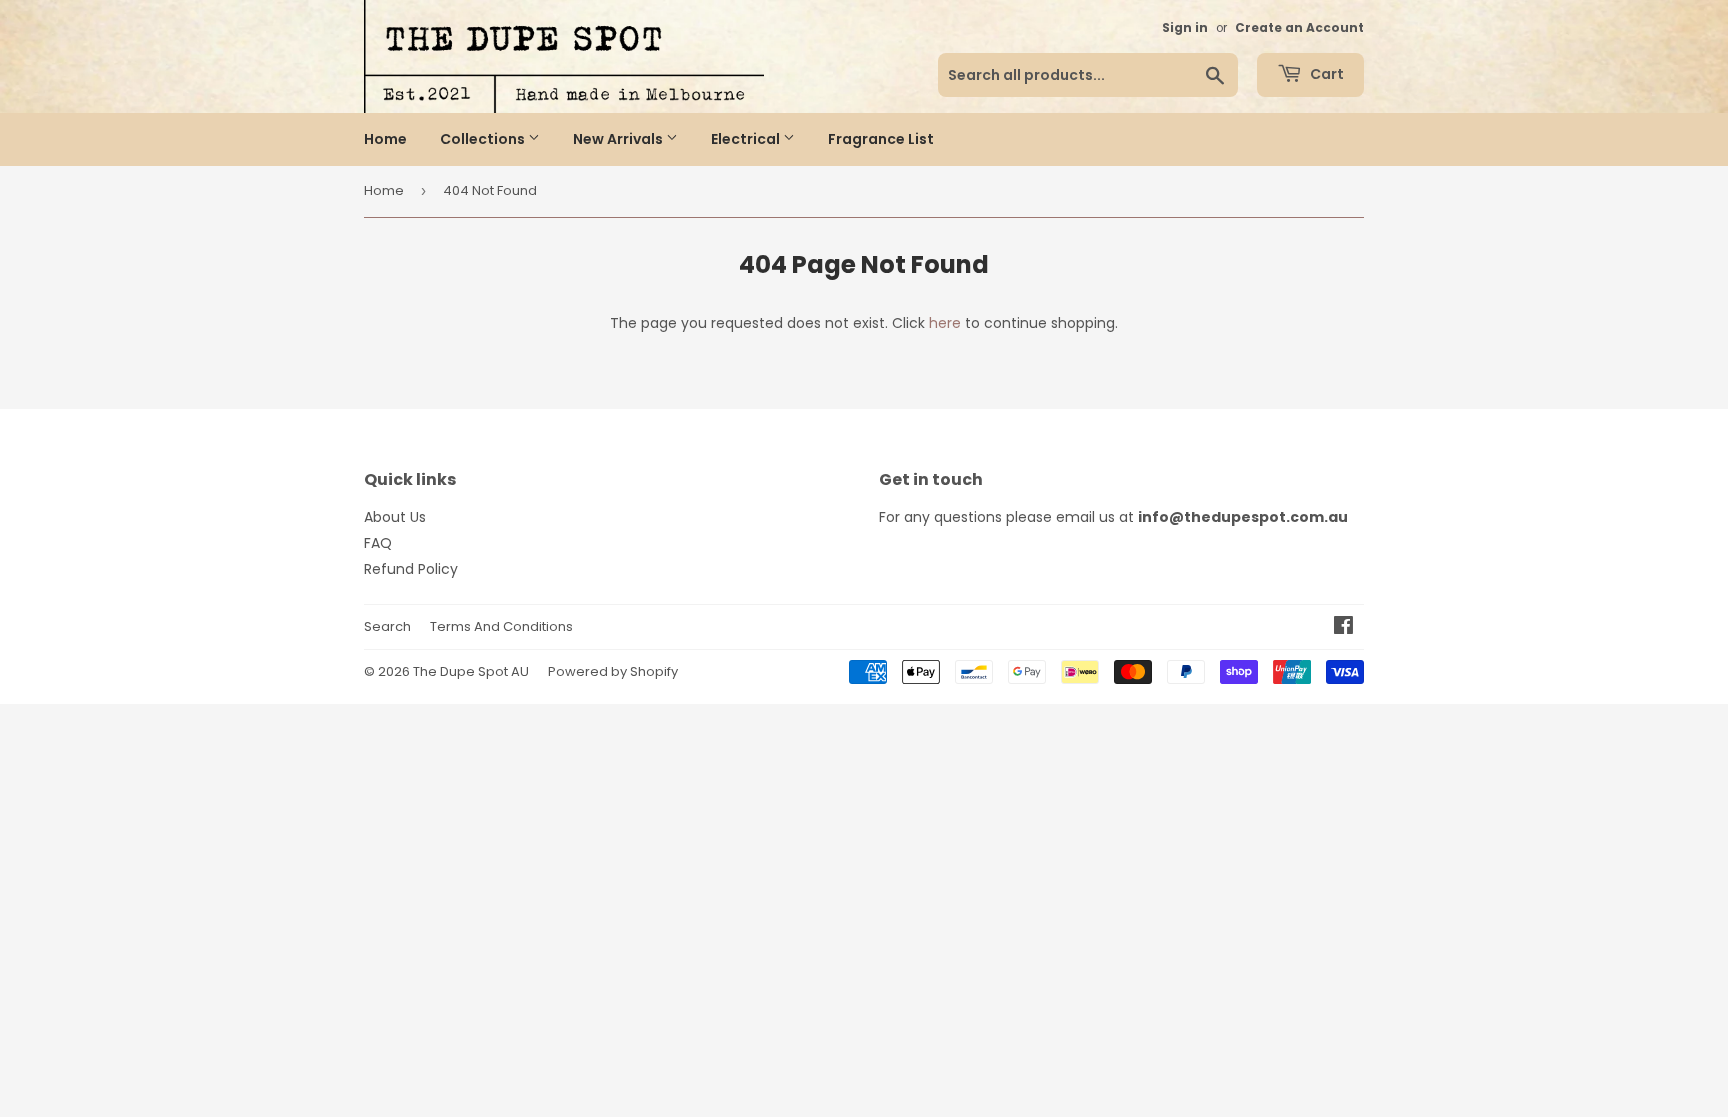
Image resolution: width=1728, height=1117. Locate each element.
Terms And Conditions (501, 626)
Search (387, 626)
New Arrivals (619, 139)
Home (385, 139)
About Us (395, 517)
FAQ (378, 543)
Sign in (1185, 28)
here (945, 323)
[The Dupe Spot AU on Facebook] (1343, 628)
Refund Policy (411, 569)
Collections (484, 139)
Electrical (747, 139)
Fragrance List (881, 139)
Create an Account (1299, 28)
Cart (1325, 74)
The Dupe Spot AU (471, 671)
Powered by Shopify (613, 671)
